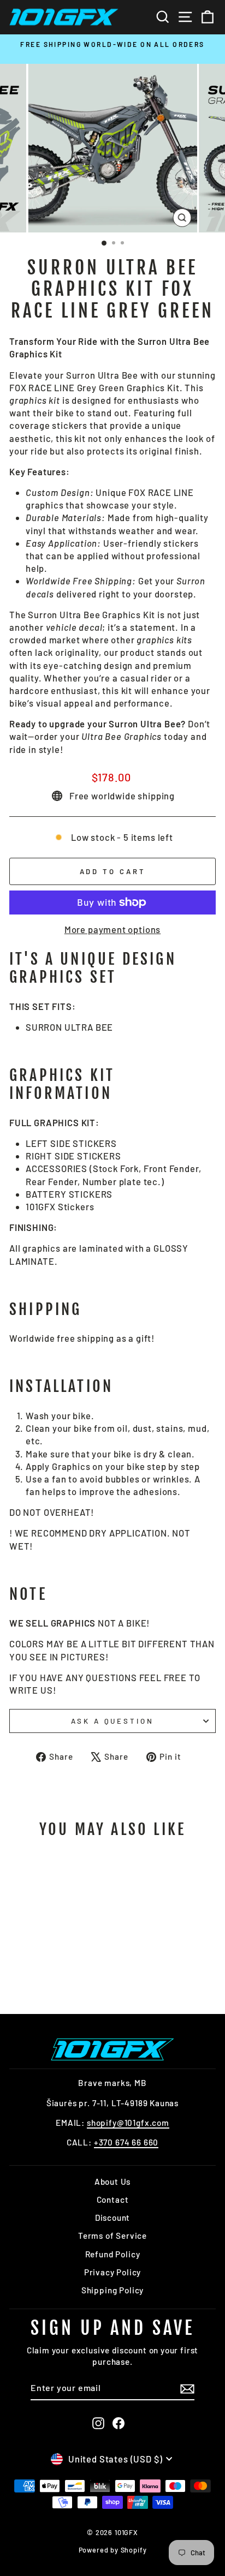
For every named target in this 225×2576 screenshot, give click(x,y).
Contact (113, 2200)
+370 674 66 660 (126, 2142)
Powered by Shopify (113, 2550)
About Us (113, 2181)
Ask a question (113, 1721)
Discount (113, 2218)
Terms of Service (112, 2236)
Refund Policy (113, 2254)
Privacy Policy (113, 2272)
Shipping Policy (112, 2290)
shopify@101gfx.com (128, 2123)
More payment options (113, 929)
